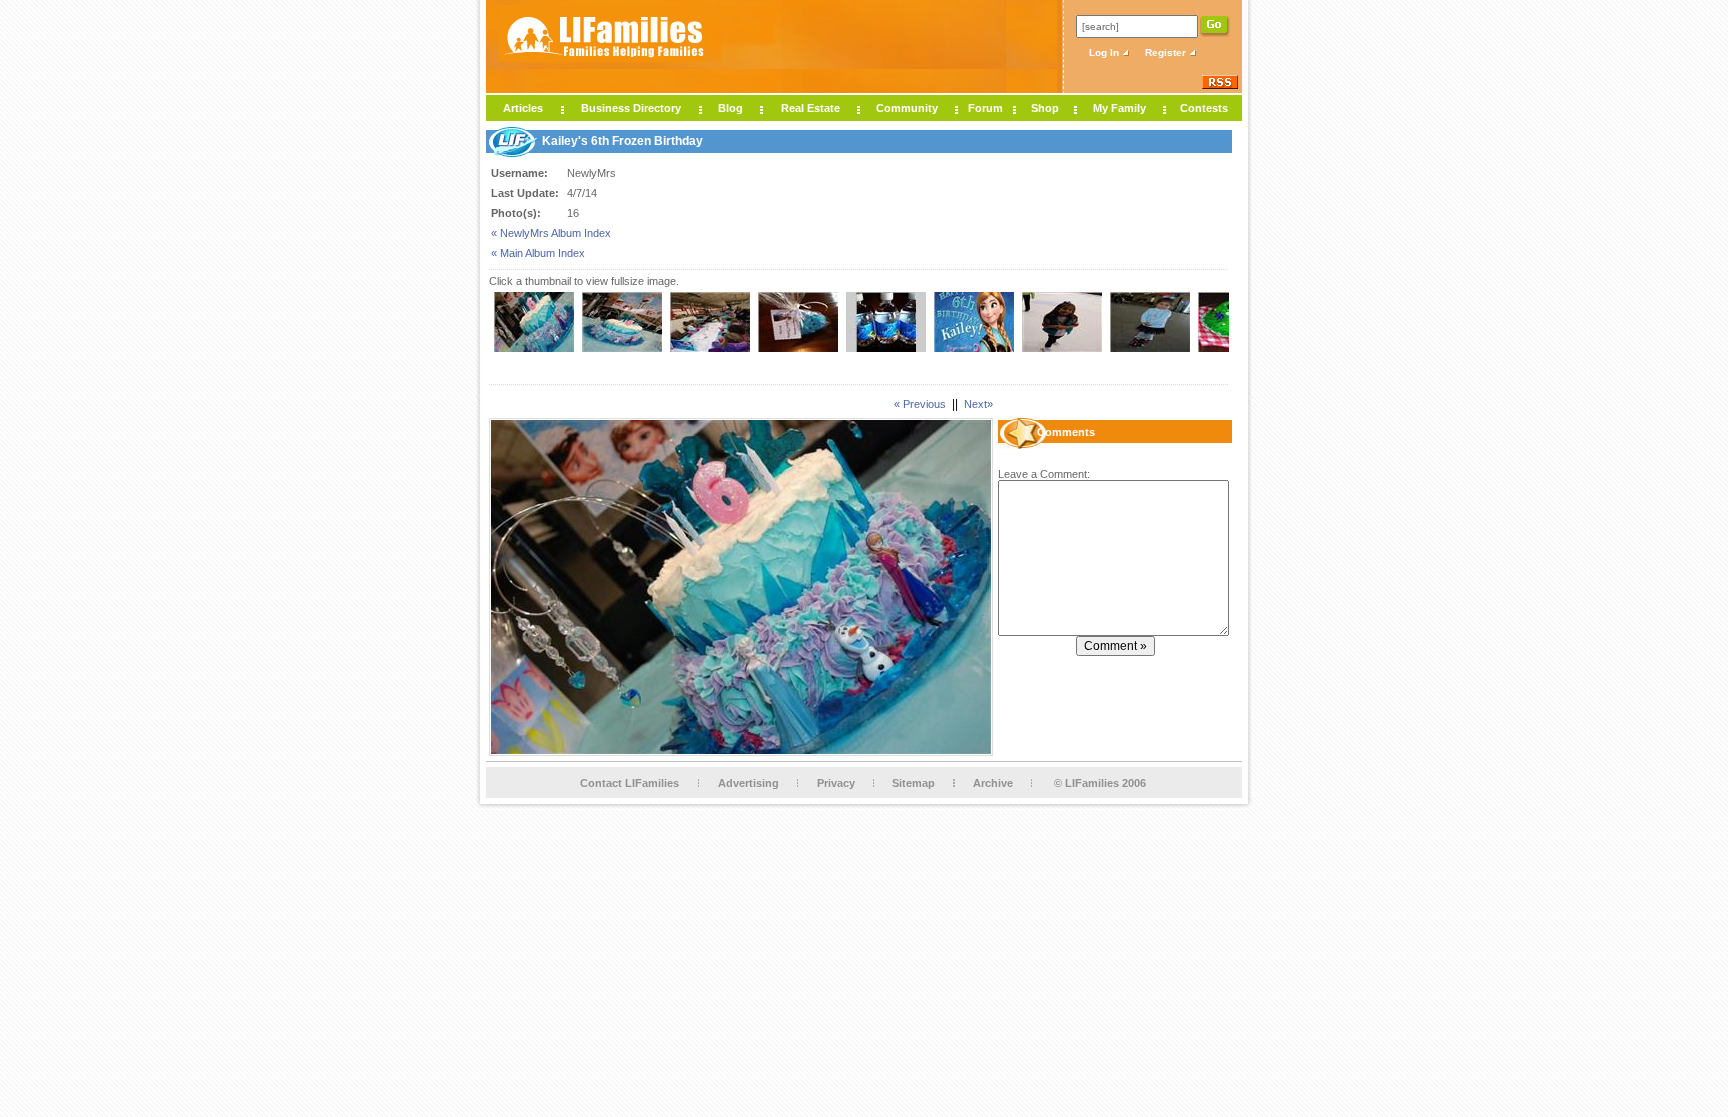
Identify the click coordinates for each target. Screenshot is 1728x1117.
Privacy (836, 783)
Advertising (748, 783)
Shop (1045, 108)
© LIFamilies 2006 (1100, 783)
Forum (985, 108)
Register (1167, 52)
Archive (993, 783)
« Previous (920, 404)
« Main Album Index (538, 253)
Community (907, 108)
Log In (1105, 52)
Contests (1204, 108)
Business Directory (631, 108)
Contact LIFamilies (629, 783)
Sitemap (913, 783)
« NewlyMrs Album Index (551, 233)
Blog (730, 108)
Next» (978, 404)
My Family (1119, 108)
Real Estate (810, 108)
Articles (523, 108)
